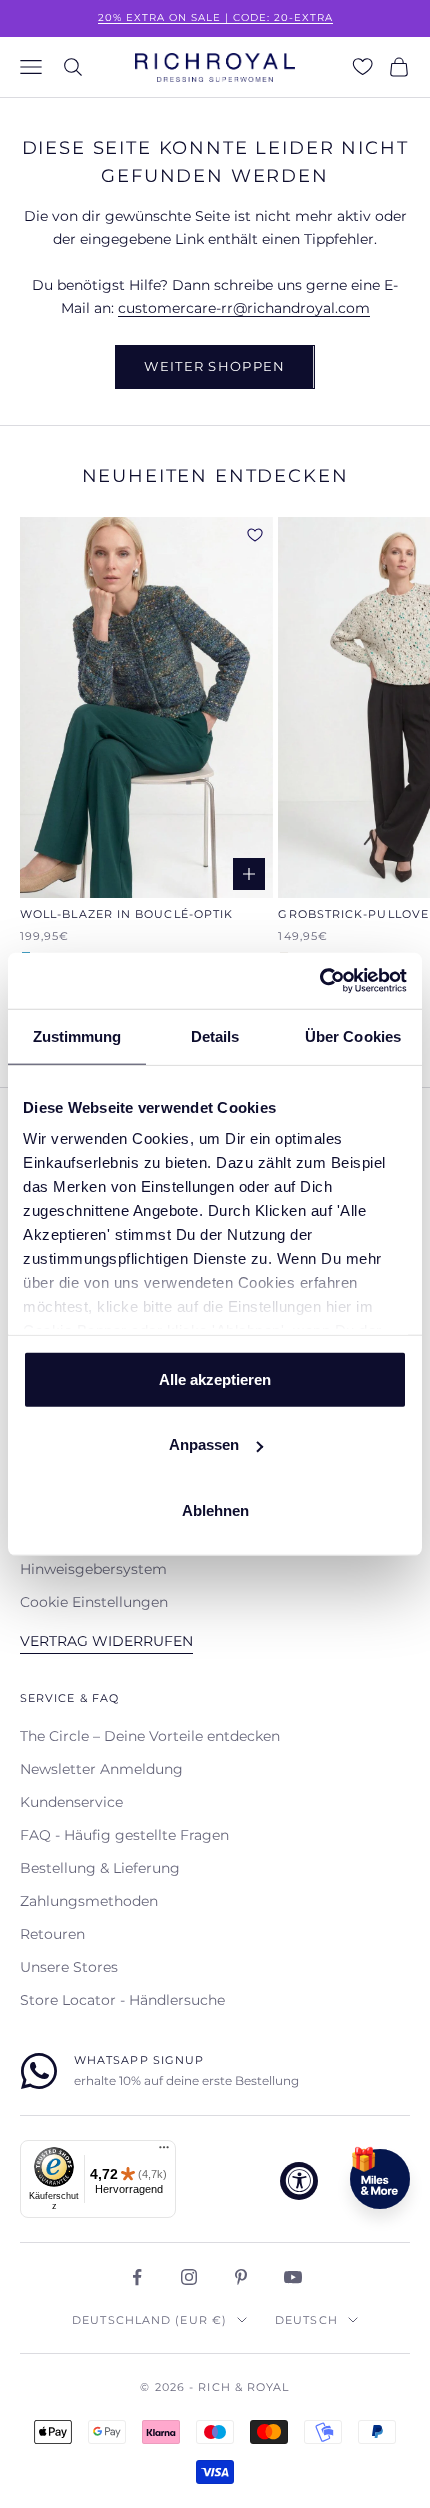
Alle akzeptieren (215, 1378)
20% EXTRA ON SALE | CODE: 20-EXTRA (215, 17)
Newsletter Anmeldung (101, 1769)
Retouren (52, 1934)
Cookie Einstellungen (94, 1602)
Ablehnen (215, 1509)
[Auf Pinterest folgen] (241, 2277)
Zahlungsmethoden (89, 1901)
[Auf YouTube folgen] (293, 2277)
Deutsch (306, 2320)
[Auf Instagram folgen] (189, 2277)
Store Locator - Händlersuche (122, 2000)
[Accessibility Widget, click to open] (299, 2181)
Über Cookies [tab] (353, 1035)
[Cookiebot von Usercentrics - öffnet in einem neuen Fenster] (319, 981)
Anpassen (204, 1444)
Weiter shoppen (214, 366)
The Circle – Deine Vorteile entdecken (150, 1736)
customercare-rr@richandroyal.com (244, 308)
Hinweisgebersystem (93, 1569)
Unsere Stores (69, 1967)
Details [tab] (215, 1035)
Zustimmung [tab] (77, 1035)
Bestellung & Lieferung (100, 1868)
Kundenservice (71, 1802)
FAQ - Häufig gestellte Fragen (124, 1835)
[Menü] (164, 2152)
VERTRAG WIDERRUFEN (106, 1641)
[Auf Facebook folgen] (137, 2277)
